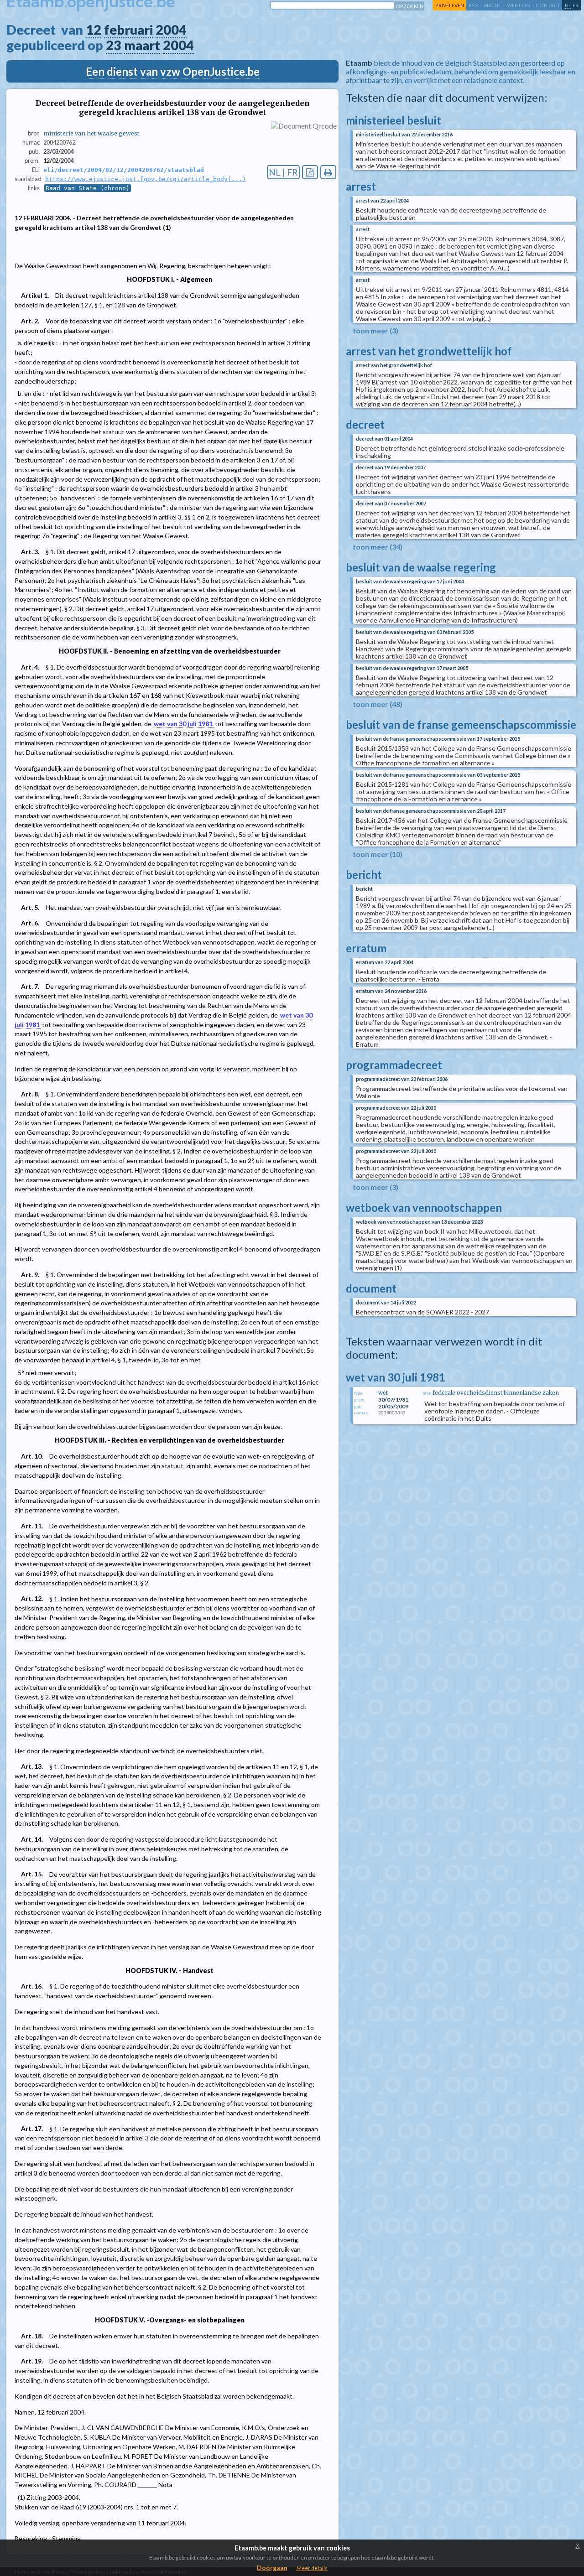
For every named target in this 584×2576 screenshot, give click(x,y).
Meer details (312, 2568)
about (493, 5)
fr (576, 5)
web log (519, 5)
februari (128, 30)
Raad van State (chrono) (88, 188)
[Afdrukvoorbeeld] (328, 172)
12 (94, 30)
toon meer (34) (378, 547)
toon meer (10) (378, 854)
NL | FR (283, 172)
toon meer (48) (378, 704)
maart (142, 45)
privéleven (450, 5)
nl (568, 5)
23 (114, 45)
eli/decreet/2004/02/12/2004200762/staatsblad (124, 170)
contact (548, 5)
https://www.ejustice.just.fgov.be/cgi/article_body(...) (146, 179)
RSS (473, 5)
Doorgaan (272, 2568)
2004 (171, 30)
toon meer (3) (375, 330)
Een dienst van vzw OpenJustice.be (173, 71)
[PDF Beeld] (310, 172)
